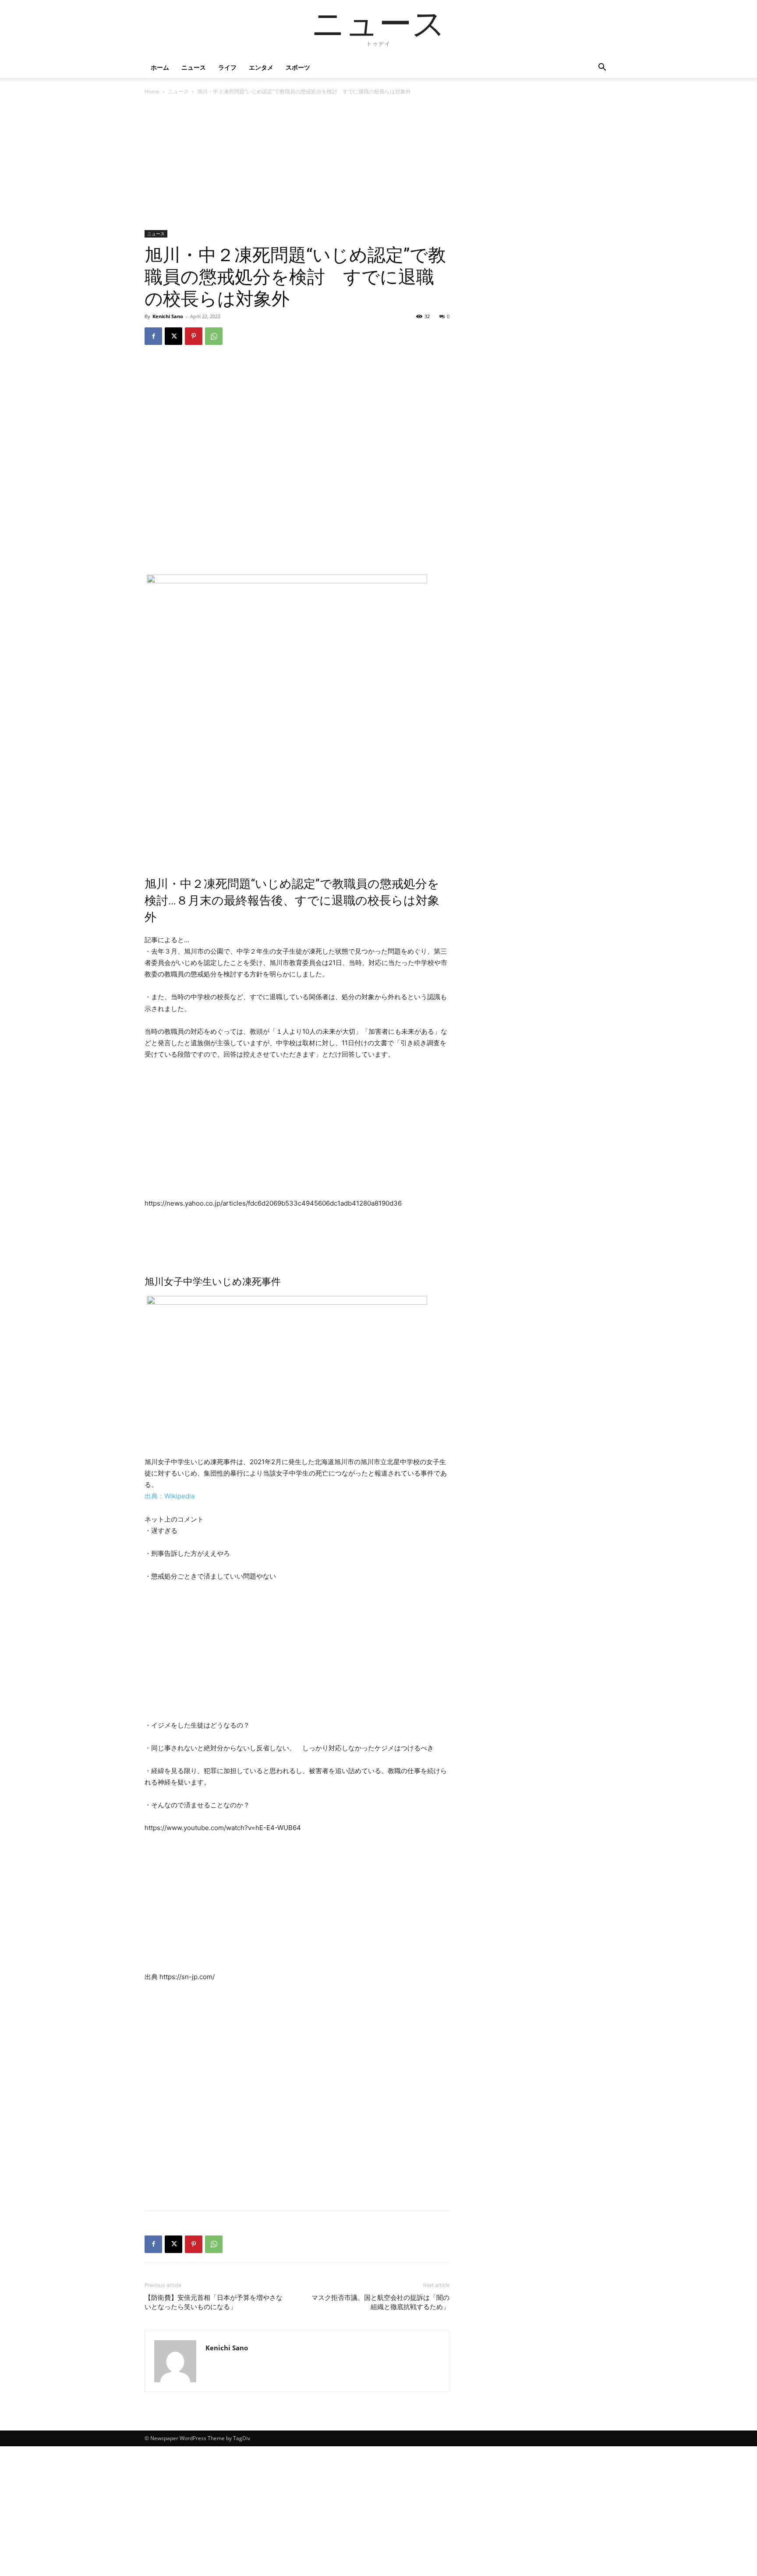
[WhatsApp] (214, 336)
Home (152, 91)
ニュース (194, 67)
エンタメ (261, 67)
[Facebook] (153, 336)
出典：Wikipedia (170, 1496)
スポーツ (298, 67)
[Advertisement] (297, 165)
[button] (602, 68)
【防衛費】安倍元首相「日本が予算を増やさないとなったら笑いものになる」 (214, 2302)
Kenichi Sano (168, 316)
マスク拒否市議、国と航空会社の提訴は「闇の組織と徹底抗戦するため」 (380, 2302)
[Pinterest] (194, 336)
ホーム (160, 67)
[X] (173, 336)
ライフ (227, 67)
